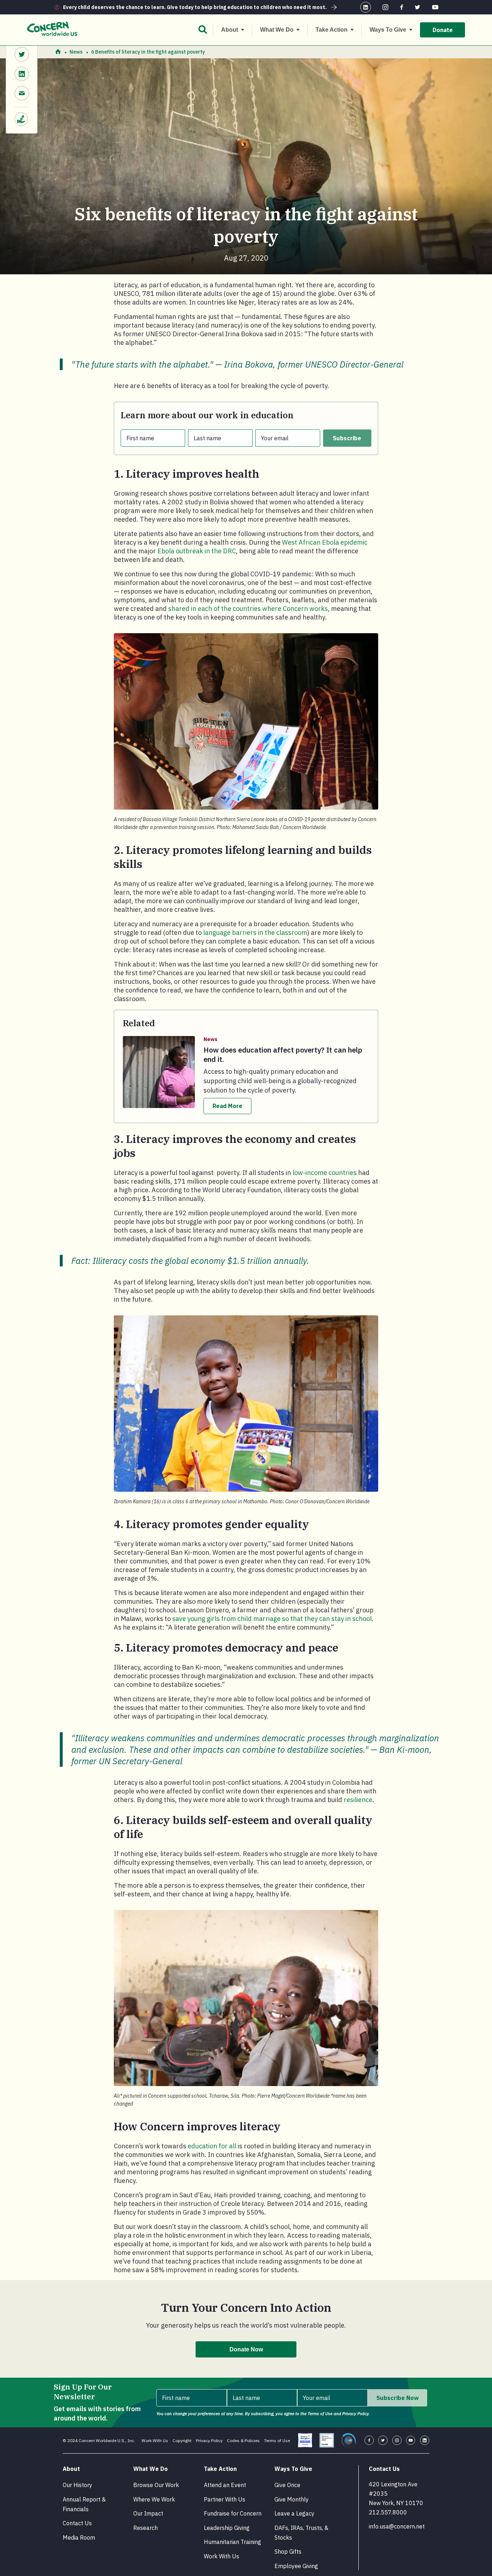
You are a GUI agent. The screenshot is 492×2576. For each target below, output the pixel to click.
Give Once (287, 2485)
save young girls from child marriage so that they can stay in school (272, 1619)
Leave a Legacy (294, 2513)
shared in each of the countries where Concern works (248, 609)
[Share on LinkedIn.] (22, 75)
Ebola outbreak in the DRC (197, 551)
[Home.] (58, 52)
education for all (212, 2146)
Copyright (182, 2440)
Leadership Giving (227, 2528)
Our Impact (148, 2513)
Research (146, 2528)
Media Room (79, 2537)
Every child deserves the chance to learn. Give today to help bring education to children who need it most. (195, 7)
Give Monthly (292, 2499)
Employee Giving (296, 2566)
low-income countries (325, 1173)
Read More (227, 1106)
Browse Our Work (156, 2485)
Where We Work (154, 2499)
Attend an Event (225, 2485)
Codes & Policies (243, 2440)
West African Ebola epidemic (325, 542)
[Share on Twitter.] (22, 55)
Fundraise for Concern (233, 2513)
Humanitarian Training (232, 2542)
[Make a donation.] (22, 116)
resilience (358, 1800)
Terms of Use (277, 2440)
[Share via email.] (22, 94)
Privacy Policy (209, 2440)
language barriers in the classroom (255, 933)
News (76, 52)
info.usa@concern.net (397, 2526)
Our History (77, 2485)
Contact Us (77, 2523)
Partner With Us (225, 2499)
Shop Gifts (288, 2552)
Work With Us (155, 2440)
